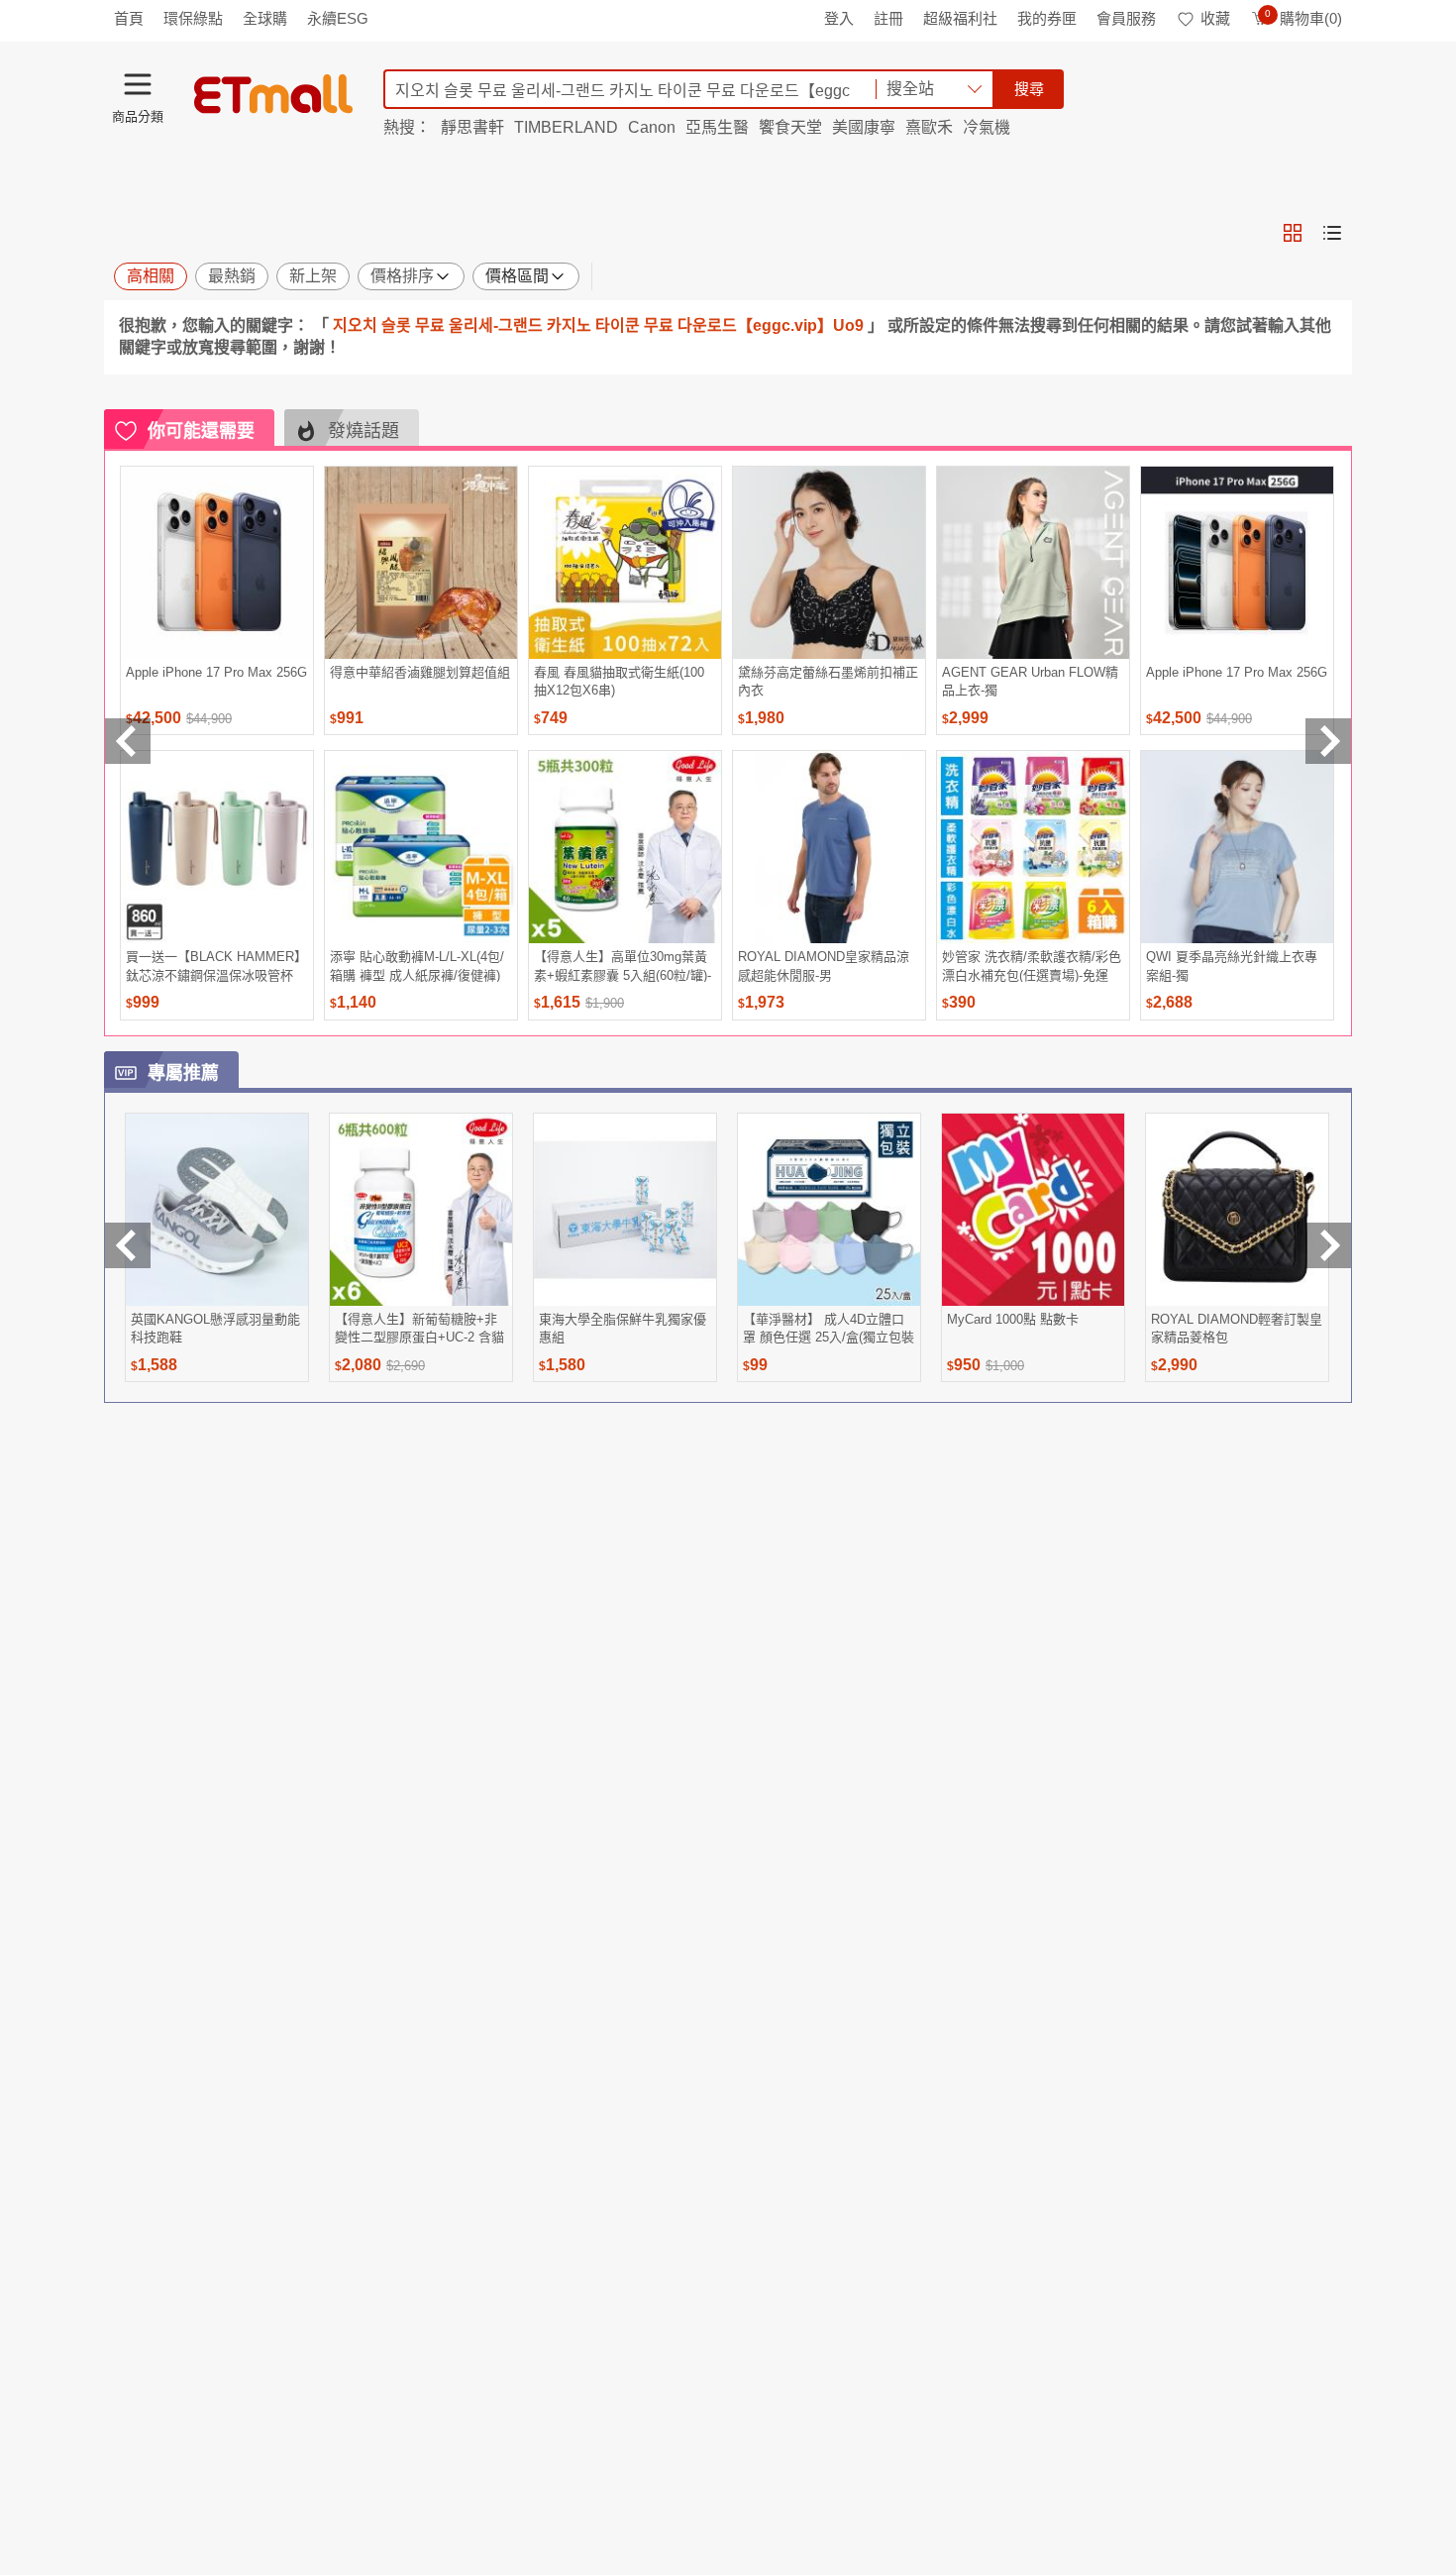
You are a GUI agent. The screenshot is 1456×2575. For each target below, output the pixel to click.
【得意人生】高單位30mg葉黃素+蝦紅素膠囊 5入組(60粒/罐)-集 (623, 966)
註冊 (888, 18)
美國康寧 (864, 127)
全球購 (265, 18)
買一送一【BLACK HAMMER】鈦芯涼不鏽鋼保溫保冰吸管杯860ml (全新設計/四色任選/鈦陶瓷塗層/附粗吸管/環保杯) (216, 966)
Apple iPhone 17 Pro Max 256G (216, 672)
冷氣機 (987, 127)
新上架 (313, 276)
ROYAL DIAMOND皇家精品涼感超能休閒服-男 (824, 966)
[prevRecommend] (128, 741)
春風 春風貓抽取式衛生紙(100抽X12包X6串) (619, 681)
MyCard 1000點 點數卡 (1013, 1319)
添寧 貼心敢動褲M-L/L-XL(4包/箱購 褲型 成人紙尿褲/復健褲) (417, 966)
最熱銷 (232, 276)
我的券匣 (1047, 18)
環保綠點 (193, 18)
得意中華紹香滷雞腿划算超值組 (420, 672)
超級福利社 (960, 18)
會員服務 (1126, 18)
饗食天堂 (790, 127)
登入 (839, 18)
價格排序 (402, 276)
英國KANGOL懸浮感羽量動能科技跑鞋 (215, 1328)
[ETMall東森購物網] (273, 94)
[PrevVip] (128, 1245)
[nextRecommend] (1328, 741)
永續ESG (338, 18)
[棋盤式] (1293, 233)
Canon (652, 127)
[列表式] (1332, 233)
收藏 (1215, 18)
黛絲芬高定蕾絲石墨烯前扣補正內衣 (828, 681)
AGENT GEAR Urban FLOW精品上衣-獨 (1030, 681)
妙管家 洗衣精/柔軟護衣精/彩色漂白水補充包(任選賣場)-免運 (1032, 966)
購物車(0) (1303, 18)
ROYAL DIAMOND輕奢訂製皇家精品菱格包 (1237, 1328)
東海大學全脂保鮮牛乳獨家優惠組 (623, 1328)
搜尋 (1029, 89)
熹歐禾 (929, 127)
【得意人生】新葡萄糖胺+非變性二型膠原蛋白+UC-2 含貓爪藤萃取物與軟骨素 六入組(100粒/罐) (419, 1328)
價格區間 (517, 276)
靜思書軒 (472, 127)
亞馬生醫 (717, 127)
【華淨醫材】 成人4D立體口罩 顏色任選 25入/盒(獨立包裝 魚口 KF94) (829, 1328)
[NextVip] (1328, 1245)
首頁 (129, 18)
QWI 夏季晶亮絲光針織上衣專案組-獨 (1232, 966)
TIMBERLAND (566, 127)
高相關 (151, 276)
